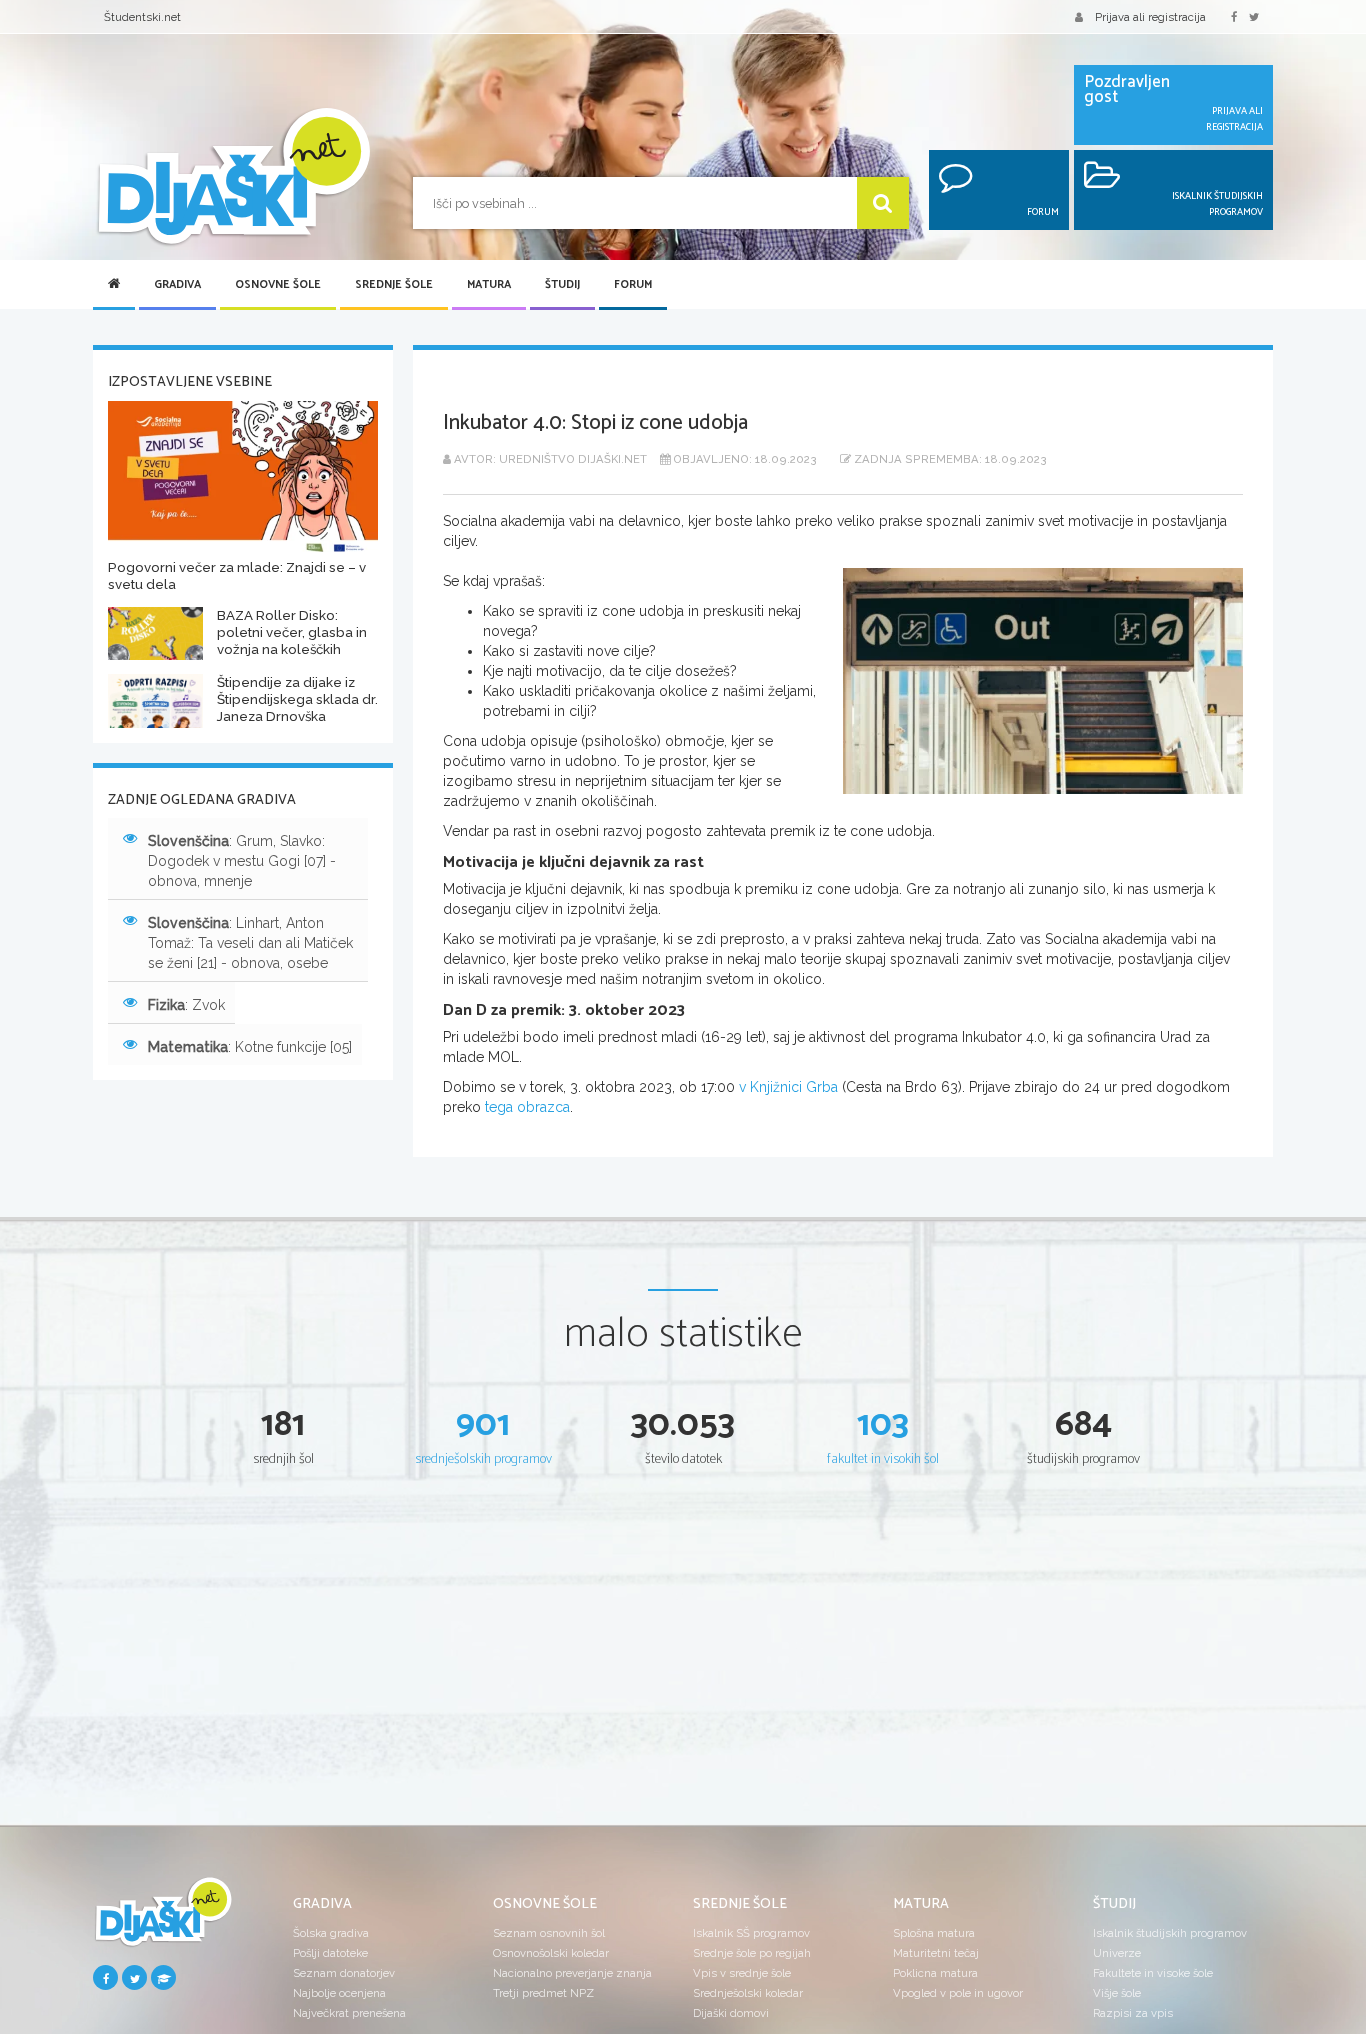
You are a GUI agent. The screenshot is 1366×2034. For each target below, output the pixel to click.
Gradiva (177, 285)
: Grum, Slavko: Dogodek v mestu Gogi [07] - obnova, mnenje (242, 861)
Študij (562, 285)
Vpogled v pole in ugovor (958, 1993)
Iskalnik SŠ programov (751, 1933)
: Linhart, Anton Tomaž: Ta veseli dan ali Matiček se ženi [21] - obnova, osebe (250, 943)
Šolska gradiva (331, 1933)
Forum (633, 285)
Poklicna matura (935, 1973)
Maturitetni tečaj (936, 1953)
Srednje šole (394, 285)
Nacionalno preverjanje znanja (572, 1973)
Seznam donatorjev (344, 1973)
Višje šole (1117, 1993)
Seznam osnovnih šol (549, 1933)
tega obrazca (527, 1107)
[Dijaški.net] (163, 1919)
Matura (489, 285)
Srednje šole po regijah (752, 1953)
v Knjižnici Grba (788, 1087)
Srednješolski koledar (748, 1993)
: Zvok (186, 1005)
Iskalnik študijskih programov (1170, 1933)
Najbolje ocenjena (339, 1993)
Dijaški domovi (731, 2013)
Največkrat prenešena (349, 2013)
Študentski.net (142, 17)
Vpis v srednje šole (742, 1973)
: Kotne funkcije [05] (250, 1047)
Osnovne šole (278, 285)
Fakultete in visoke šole (1153, 1973)
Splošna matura (934, 1933)
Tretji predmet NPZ (543, 1993)
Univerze (1117, 1953)
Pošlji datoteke (330, 1953)
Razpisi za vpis (1133, 2013)
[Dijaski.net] (233, 177)
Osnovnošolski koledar (551, 1953)
